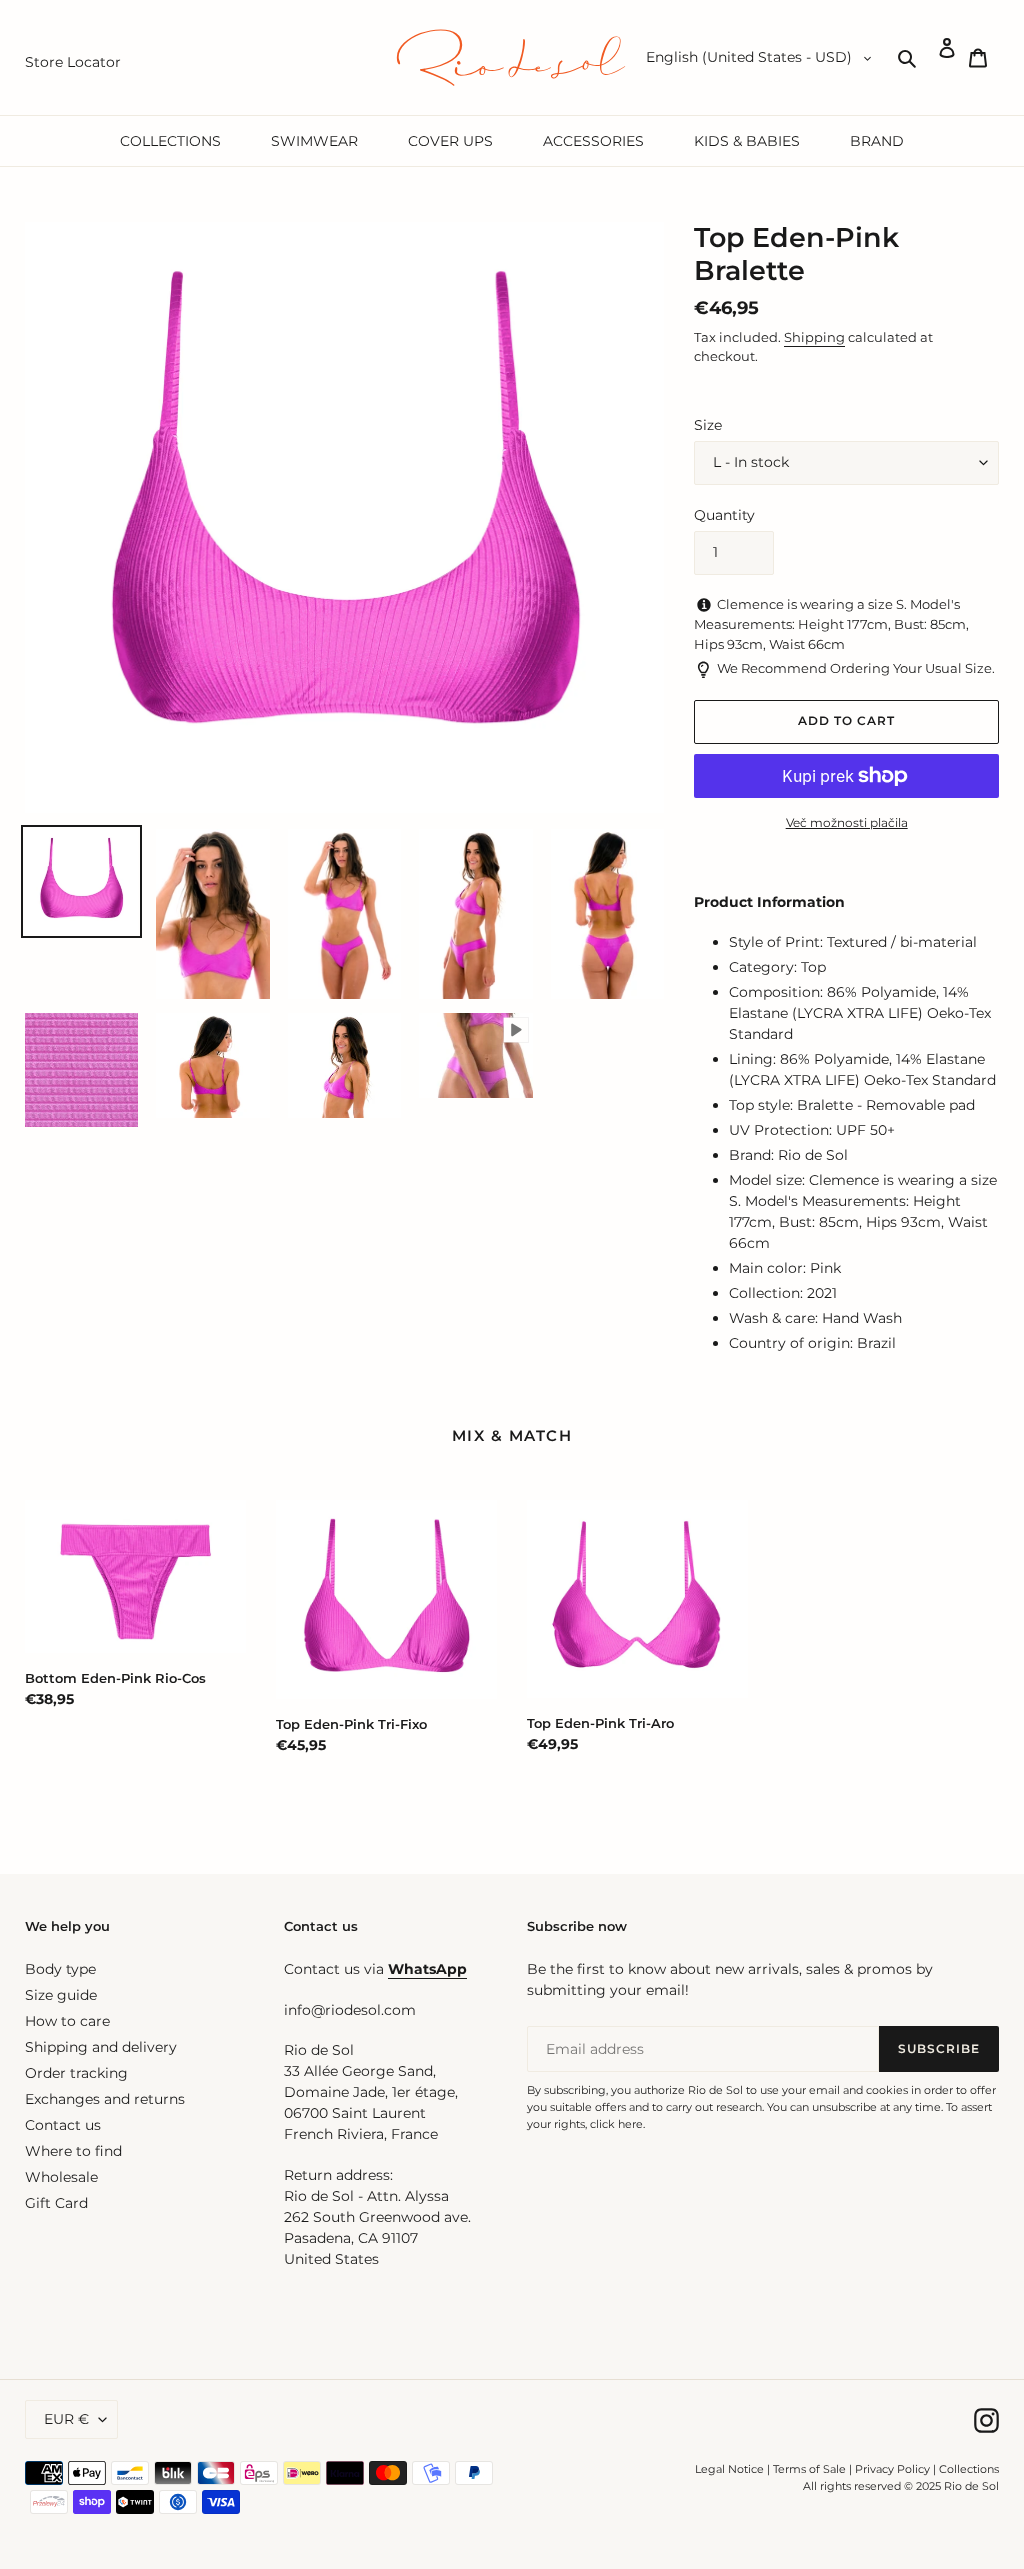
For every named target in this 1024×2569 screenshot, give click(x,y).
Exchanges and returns (105, 2099)
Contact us (63, 2125)
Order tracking (76, 2073)
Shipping (814, 337)
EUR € (66, 2419)
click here (616, 2124)
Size (708, 425)
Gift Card (56, 2203)
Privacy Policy (894, 2469)
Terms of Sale (809, 2469)
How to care (67, 2021)
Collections (969, 2469)
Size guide (61, 1995)
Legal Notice (729, 2469)
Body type (60, 1969)
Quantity (724, 515)
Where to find (73, 2151)
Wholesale (61, 2177)
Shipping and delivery (101, 2047)
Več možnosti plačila (847, 822)
